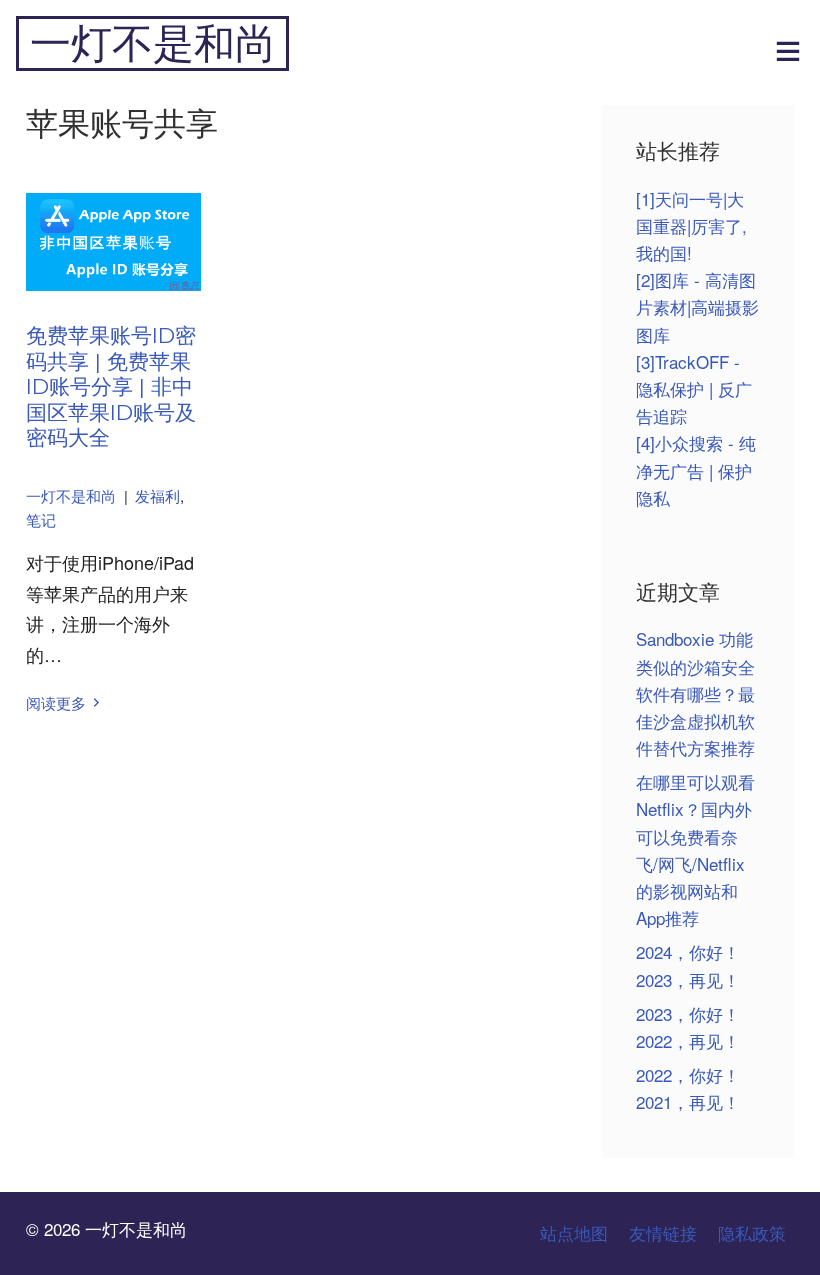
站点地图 (574, 1232)
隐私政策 (752, 1232)
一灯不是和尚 (153, 43)
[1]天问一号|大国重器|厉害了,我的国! (691, 225)
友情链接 (663, 1232)
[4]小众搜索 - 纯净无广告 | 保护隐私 (696, 469)
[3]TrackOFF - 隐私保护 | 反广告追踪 (694, 388)
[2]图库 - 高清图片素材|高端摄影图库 (697, 306)
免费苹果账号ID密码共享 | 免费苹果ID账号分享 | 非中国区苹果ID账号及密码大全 (111, 386)
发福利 (157, 495)
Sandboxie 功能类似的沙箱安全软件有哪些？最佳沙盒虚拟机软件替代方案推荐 (695, 693)
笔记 (41, 519)
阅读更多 (56, 702)
